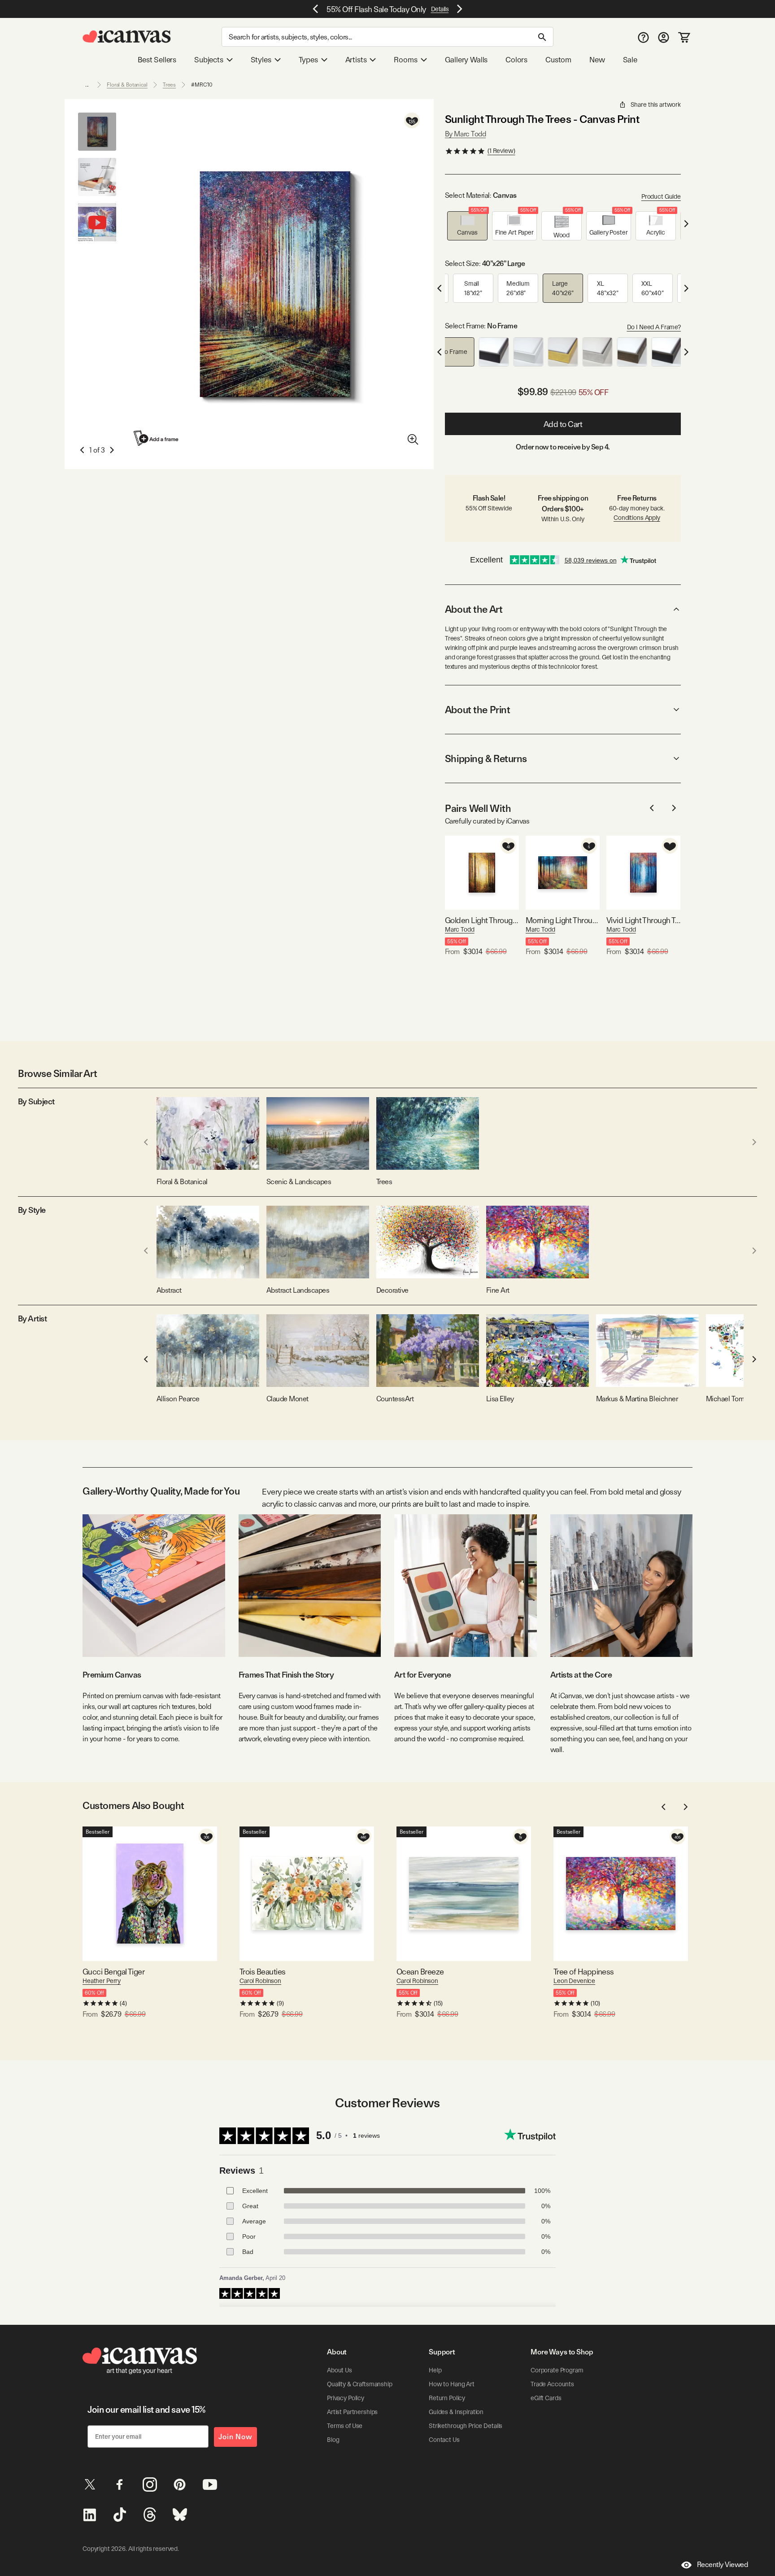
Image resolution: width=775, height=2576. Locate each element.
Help (435, 2370)
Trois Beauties (262, 1972)
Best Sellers (157, 60)
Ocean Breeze (420, 1972)
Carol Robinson (260, 1981)
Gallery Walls (466, 60)
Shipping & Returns (486, 758)
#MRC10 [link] (202, 85)
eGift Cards (546, 2398)
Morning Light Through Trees (563, 920)
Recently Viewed (723, 2565)
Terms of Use (345, 2426)
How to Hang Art (452, 2384)
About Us (340, 2370)
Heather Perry (102, 1981)
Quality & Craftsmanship (360, 2384)
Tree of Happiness (584, 1972)
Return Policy (447, 2398)
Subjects (209, 60)
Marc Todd (460, 929)
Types (308, 60)
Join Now (235, 2437)
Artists (356, 60)
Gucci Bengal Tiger (113, 1972)
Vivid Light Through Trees (643, 920)
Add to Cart (563, 424)
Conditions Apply (637, 518)
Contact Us (444, 2440)
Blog (333, 2440)
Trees (169, 85)
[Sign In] (664, 37)
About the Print (477, 710)
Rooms (405, 60)
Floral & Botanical (127, 85)
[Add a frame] (157, 438)
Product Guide (661, 196)
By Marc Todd (465, 134)
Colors (516, 60)
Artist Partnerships (352, 2412)
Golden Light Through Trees (482, 920)
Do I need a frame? (654, 327)
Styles (261, 60)
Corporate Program (557, 2370)
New (597, 60)
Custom (558, 60)
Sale (630, 60)
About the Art (474, 609)
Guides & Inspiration (456, 2412)
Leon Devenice (574, 1981)
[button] (467, 226)
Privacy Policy (346, 2398)
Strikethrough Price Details (466, 2426)
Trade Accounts (552, 2384)
